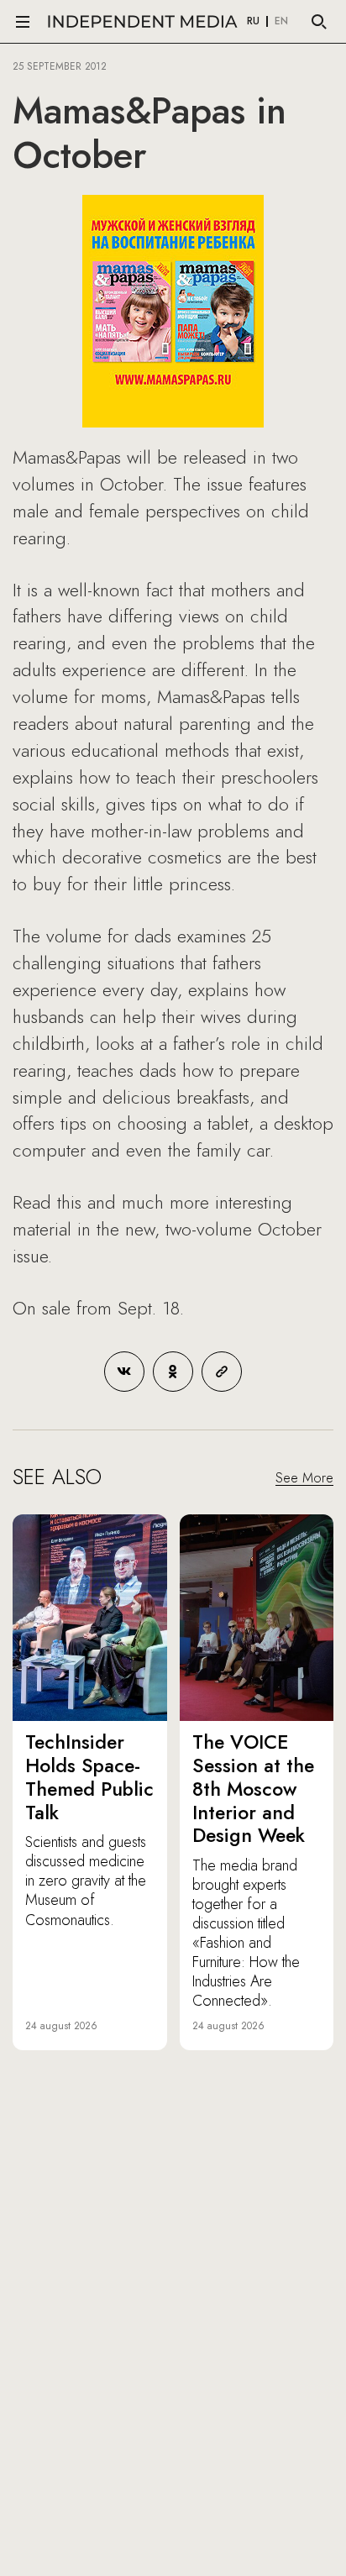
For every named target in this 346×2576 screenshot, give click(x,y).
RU (253, 22)
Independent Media (143, 21)
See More (304, 1478)
